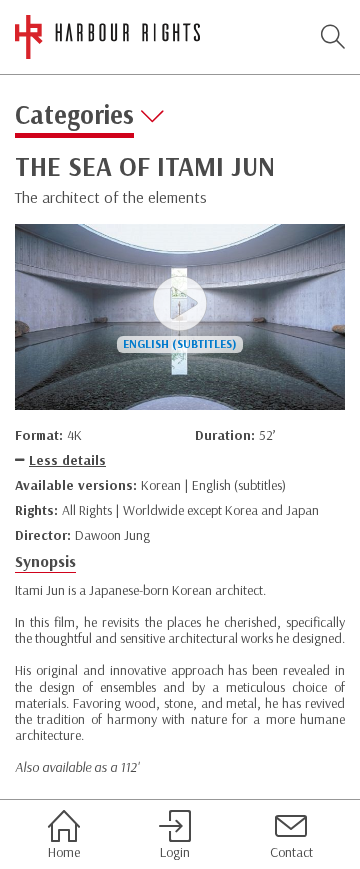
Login (175, 851)
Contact (291, 851)
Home (64, 851)
